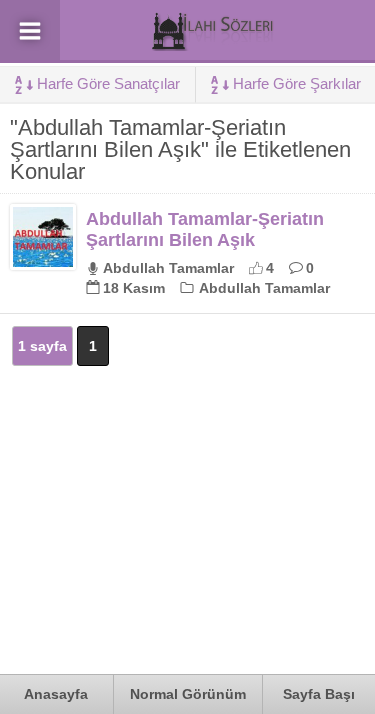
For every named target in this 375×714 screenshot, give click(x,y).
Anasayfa (56, 694)
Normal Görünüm (188, 694)
